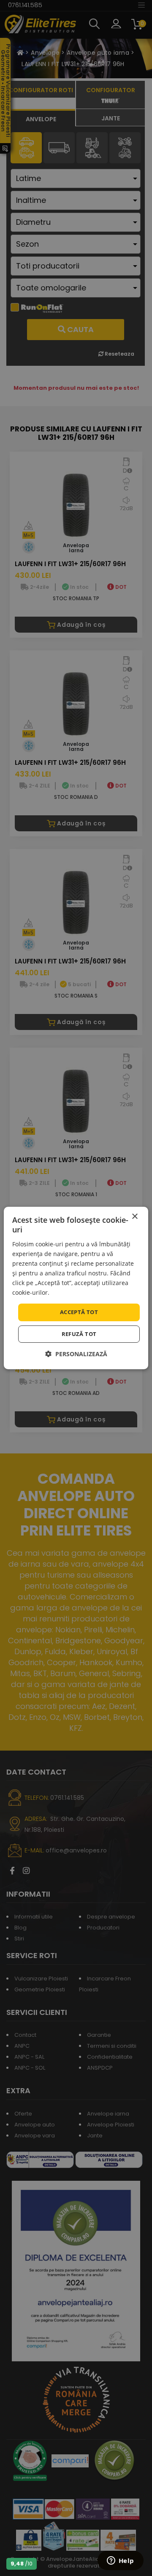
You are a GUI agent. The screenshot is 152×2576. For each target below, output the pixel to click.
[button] (76, 1354)
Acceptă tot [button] (79, 1312)
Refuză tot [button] (79, 1334)
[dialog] (76, 1288)
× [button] (134, 1217)
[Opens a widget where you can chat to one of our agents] (120, 2561)
